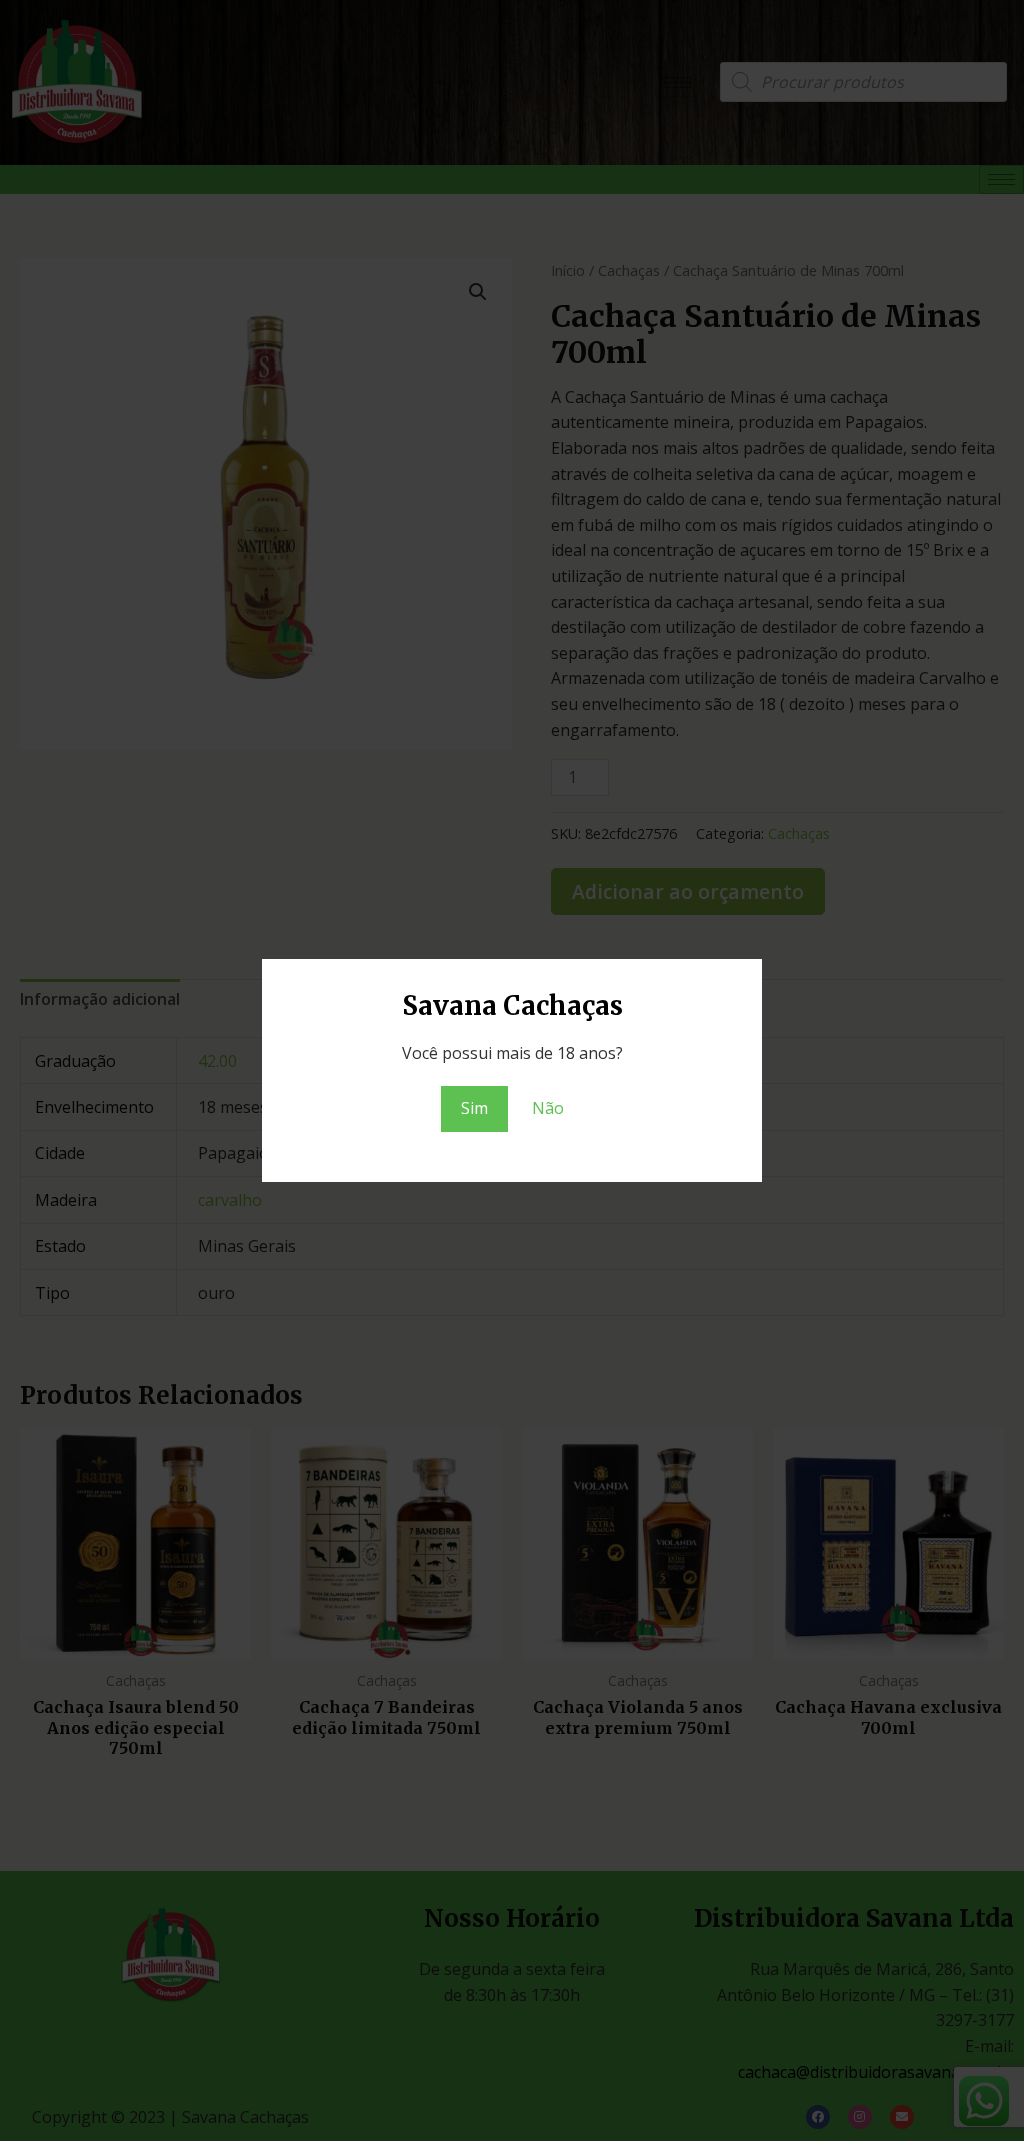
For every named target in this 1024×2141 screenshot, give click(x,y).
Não (548, 1108)
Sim (474, 1108)
